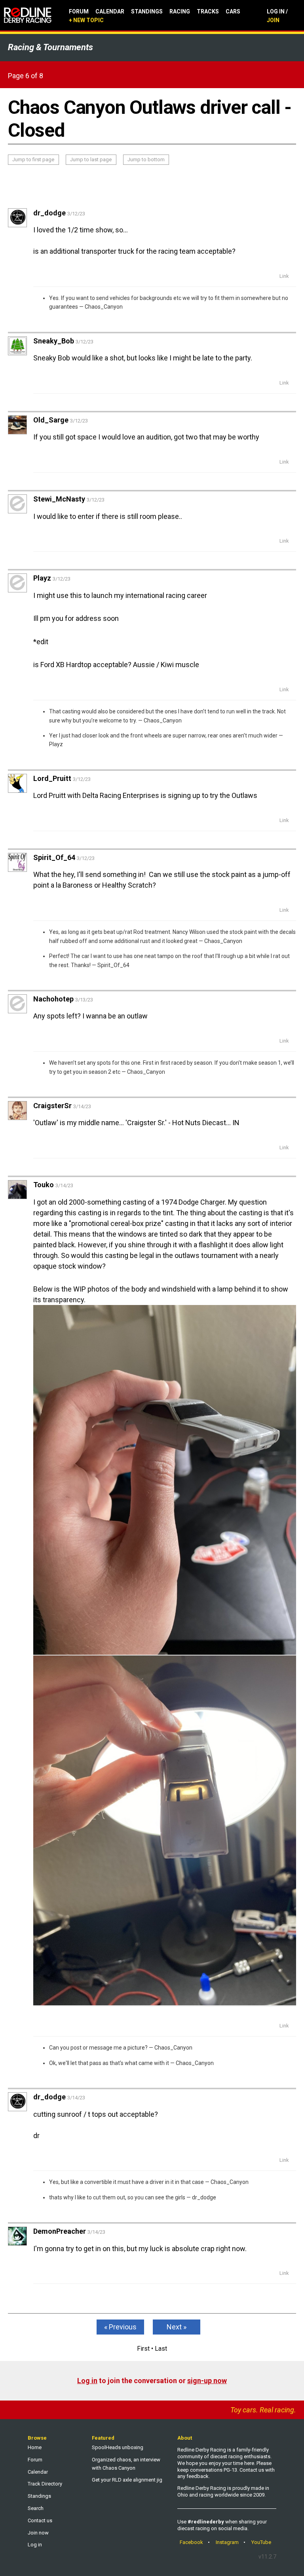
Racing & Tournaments (50, 47)
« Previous (120, 2327)
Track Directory (45, 2484)
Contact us (40, 2520)
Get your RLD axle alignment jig (127, 2480)
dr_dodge (204, 2197)
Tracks (208, 11)
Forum (79, 11)
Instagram (227, 2542)
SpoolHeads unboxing (118, 2447)
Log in (87, 2381)
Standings (147, 11)
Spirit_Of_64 (113, 965)
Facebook (191, 2542)
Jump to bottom (146, 159)
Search (36, 2508)
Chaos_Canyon (104, 307)
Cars (233, 11)
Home (35, 2447)
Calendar (110, 11)
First (143, 2349)
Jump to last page (91, 159)
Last (161, 2349)
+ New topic (86, 20)
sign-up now (207, 2381)
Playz (56, 744)
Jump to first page (33, 159)
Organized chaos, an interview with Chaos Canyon (126, 2464)
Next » (177, 2327)
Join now (38, 2533)
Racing (180, 11)
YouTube (261, 2542)
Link (284, 276)
